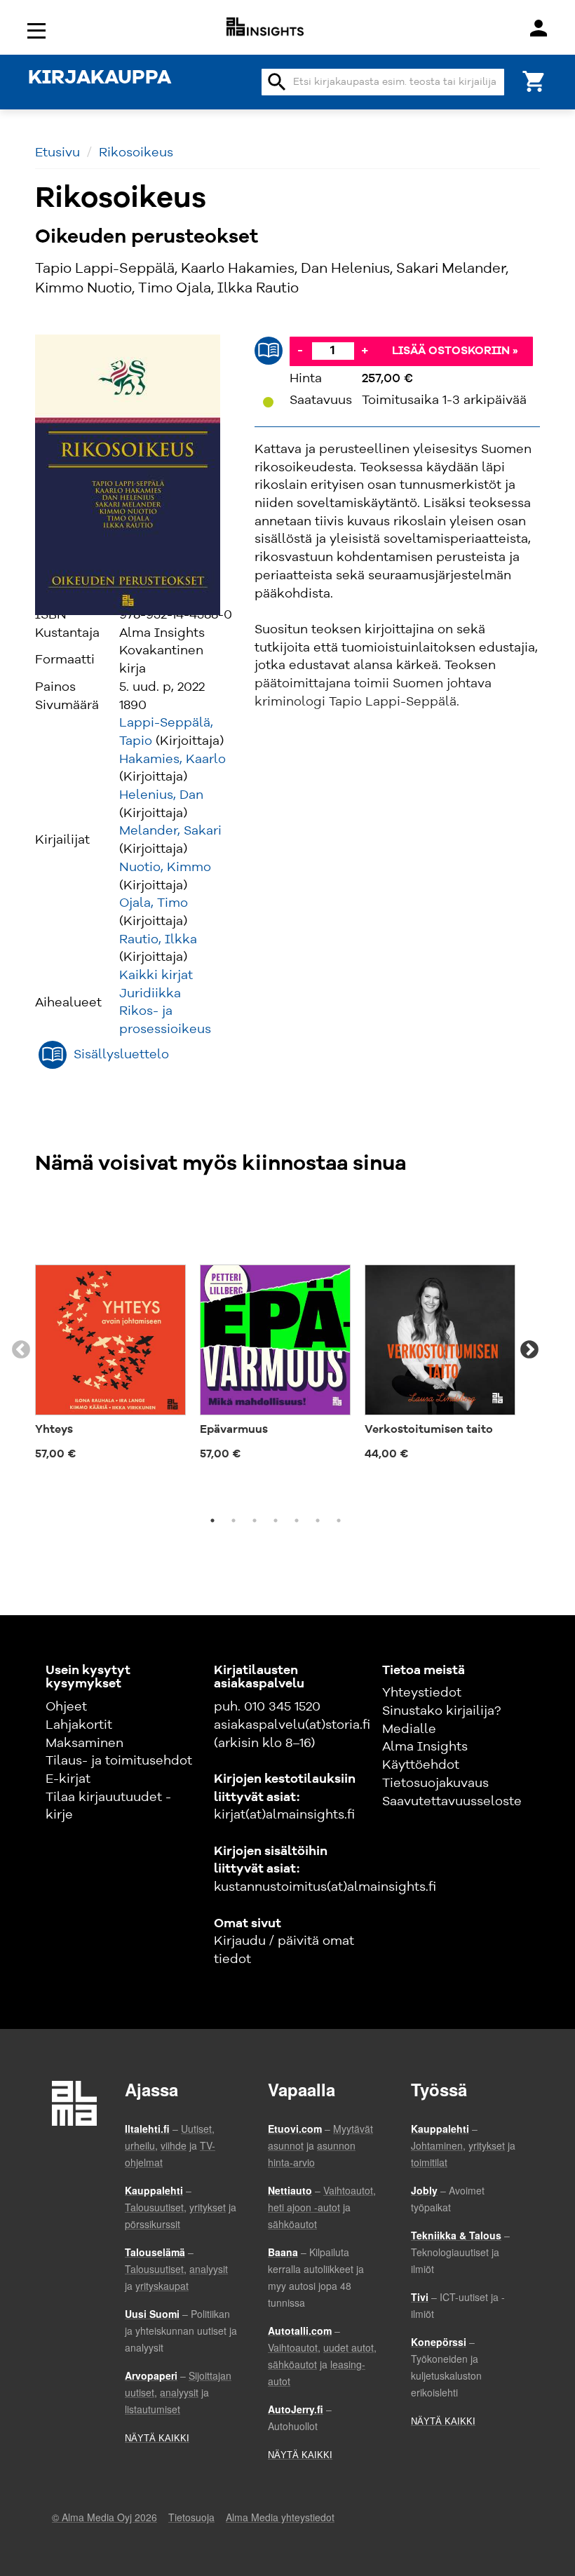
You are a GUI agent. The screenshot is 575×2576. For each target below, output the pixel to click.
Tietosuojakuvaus (435, 1783)
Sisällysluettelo (121, 1055)
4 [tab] (276, 1520)
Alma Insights (425, 1747)
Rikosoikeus (136, 153)
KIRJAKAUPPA (100, 79)
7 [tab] (339, 1520)
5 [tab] (297, 1520)
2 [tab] (234, 1520)
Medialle (409, 1729)
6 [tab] (318, 1520)
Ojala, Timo (154, 903)
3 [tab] (255, 1520)
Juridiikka (150, 994)
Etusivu (57, 153)
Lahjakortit (79, 1725)
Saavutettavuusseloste (452, 1802)
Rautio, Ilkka (158, 940)
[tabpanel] (110, 1334)
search (277, 82)
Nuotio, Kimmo (165, 868)
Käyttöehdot (421, 1765)
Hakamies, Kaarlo (172, 760)
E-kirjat (68, 1779)
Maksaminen (84, 1744)
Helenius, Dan (161, 795)
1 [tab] (212, 1520)
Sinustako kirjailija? (441, 1711)
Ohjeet (66, 1707)
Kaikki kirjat (156, 976)
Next (529, 1350)
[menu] (39, 30)
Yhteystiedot (422, 1693)
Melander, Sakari (170, 831)
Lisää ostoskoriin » (455, 351)
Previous (21, 1350)
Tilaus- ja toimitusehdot (119, 1761)
